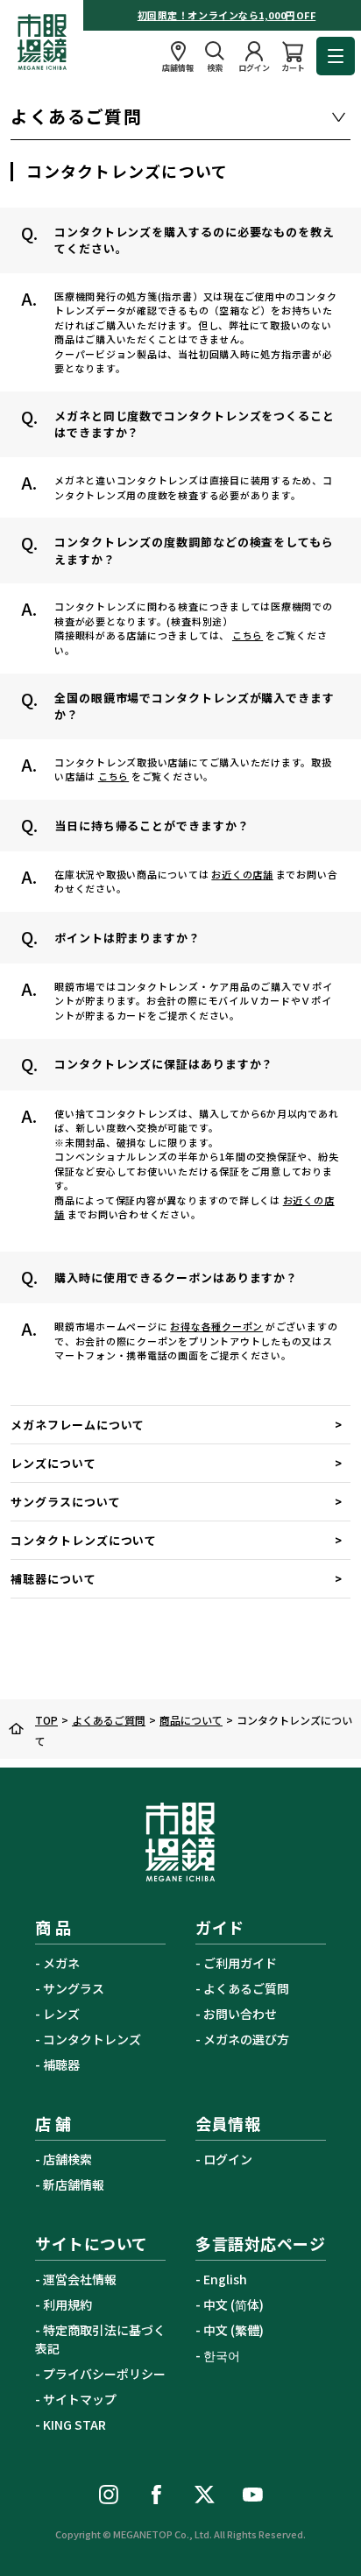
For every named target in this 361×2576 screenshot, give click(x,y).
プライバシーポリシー (104, 2374)
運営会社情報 (80, 2279)
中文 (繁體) (234, 2330)
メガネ (61, 1963)
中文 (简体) (234, 2304)
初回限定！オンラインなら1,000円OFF (227, 15)
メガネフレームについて (78, 1425)
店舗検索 (67, 2159)
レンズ (61, 2014)
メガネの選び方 (246, 2039)
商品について (191, 1720)
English (225, 2279)
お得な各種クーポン (216, 1326)
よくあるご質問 (109, 1720)
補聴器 (61, 2064)
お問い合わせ (240, 2014)
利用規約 (67, 2304)
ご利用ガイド (240, 1963)
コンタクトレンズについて (84, 1540)
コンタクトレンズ (92, 2039)
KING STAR (74, 2424)
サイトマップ (80, 2399)
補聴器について (53, 1579)
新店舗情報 (74, 2184)
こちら (248, 635)
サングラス (74, 1988)
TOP (46, 1720)
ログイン (228, 2159)
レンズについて (53, 1463)
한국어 (222, 2355)
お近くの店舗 (242, 874)
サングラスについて (65, 1502)
